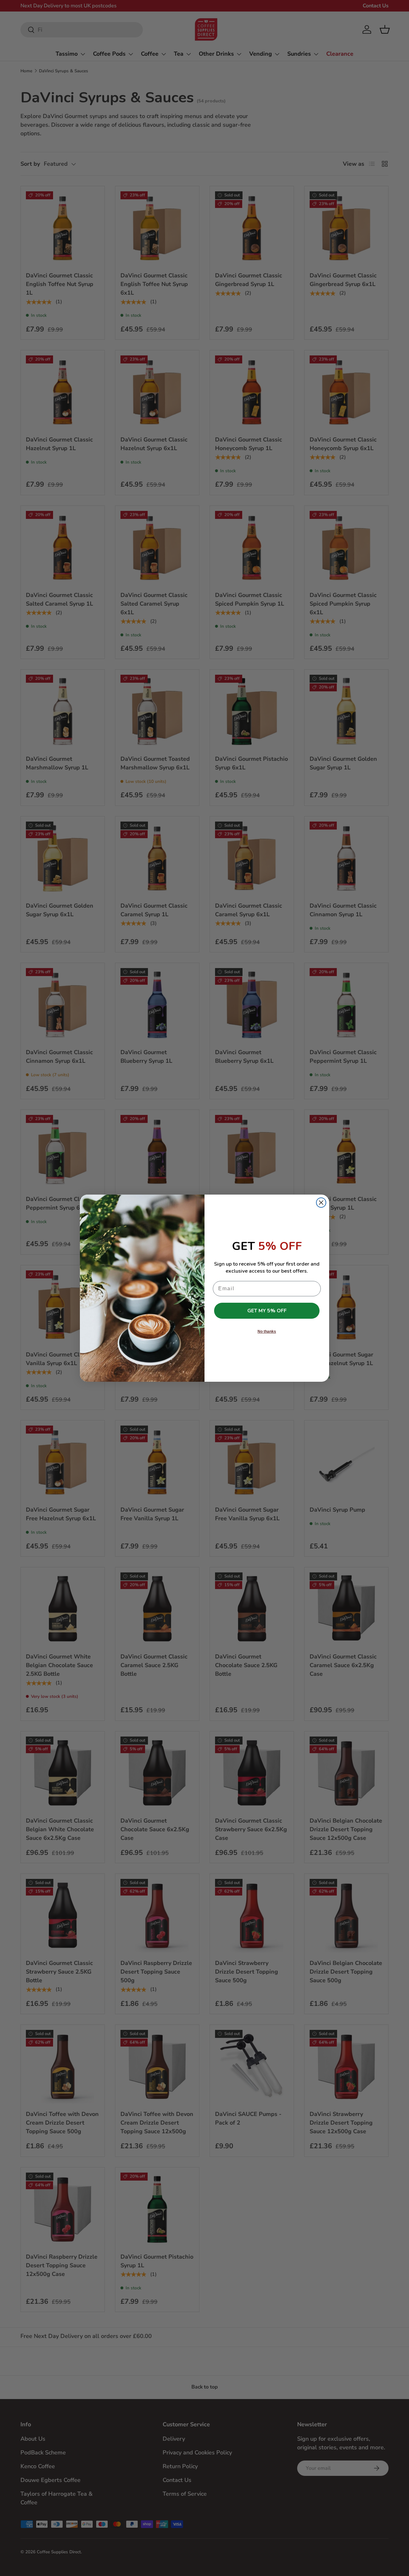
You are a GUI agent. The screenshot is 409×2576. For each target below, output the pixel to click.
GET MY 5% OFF (267, 1311)
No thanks (267, 1332)
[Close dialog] (321, 1203)
